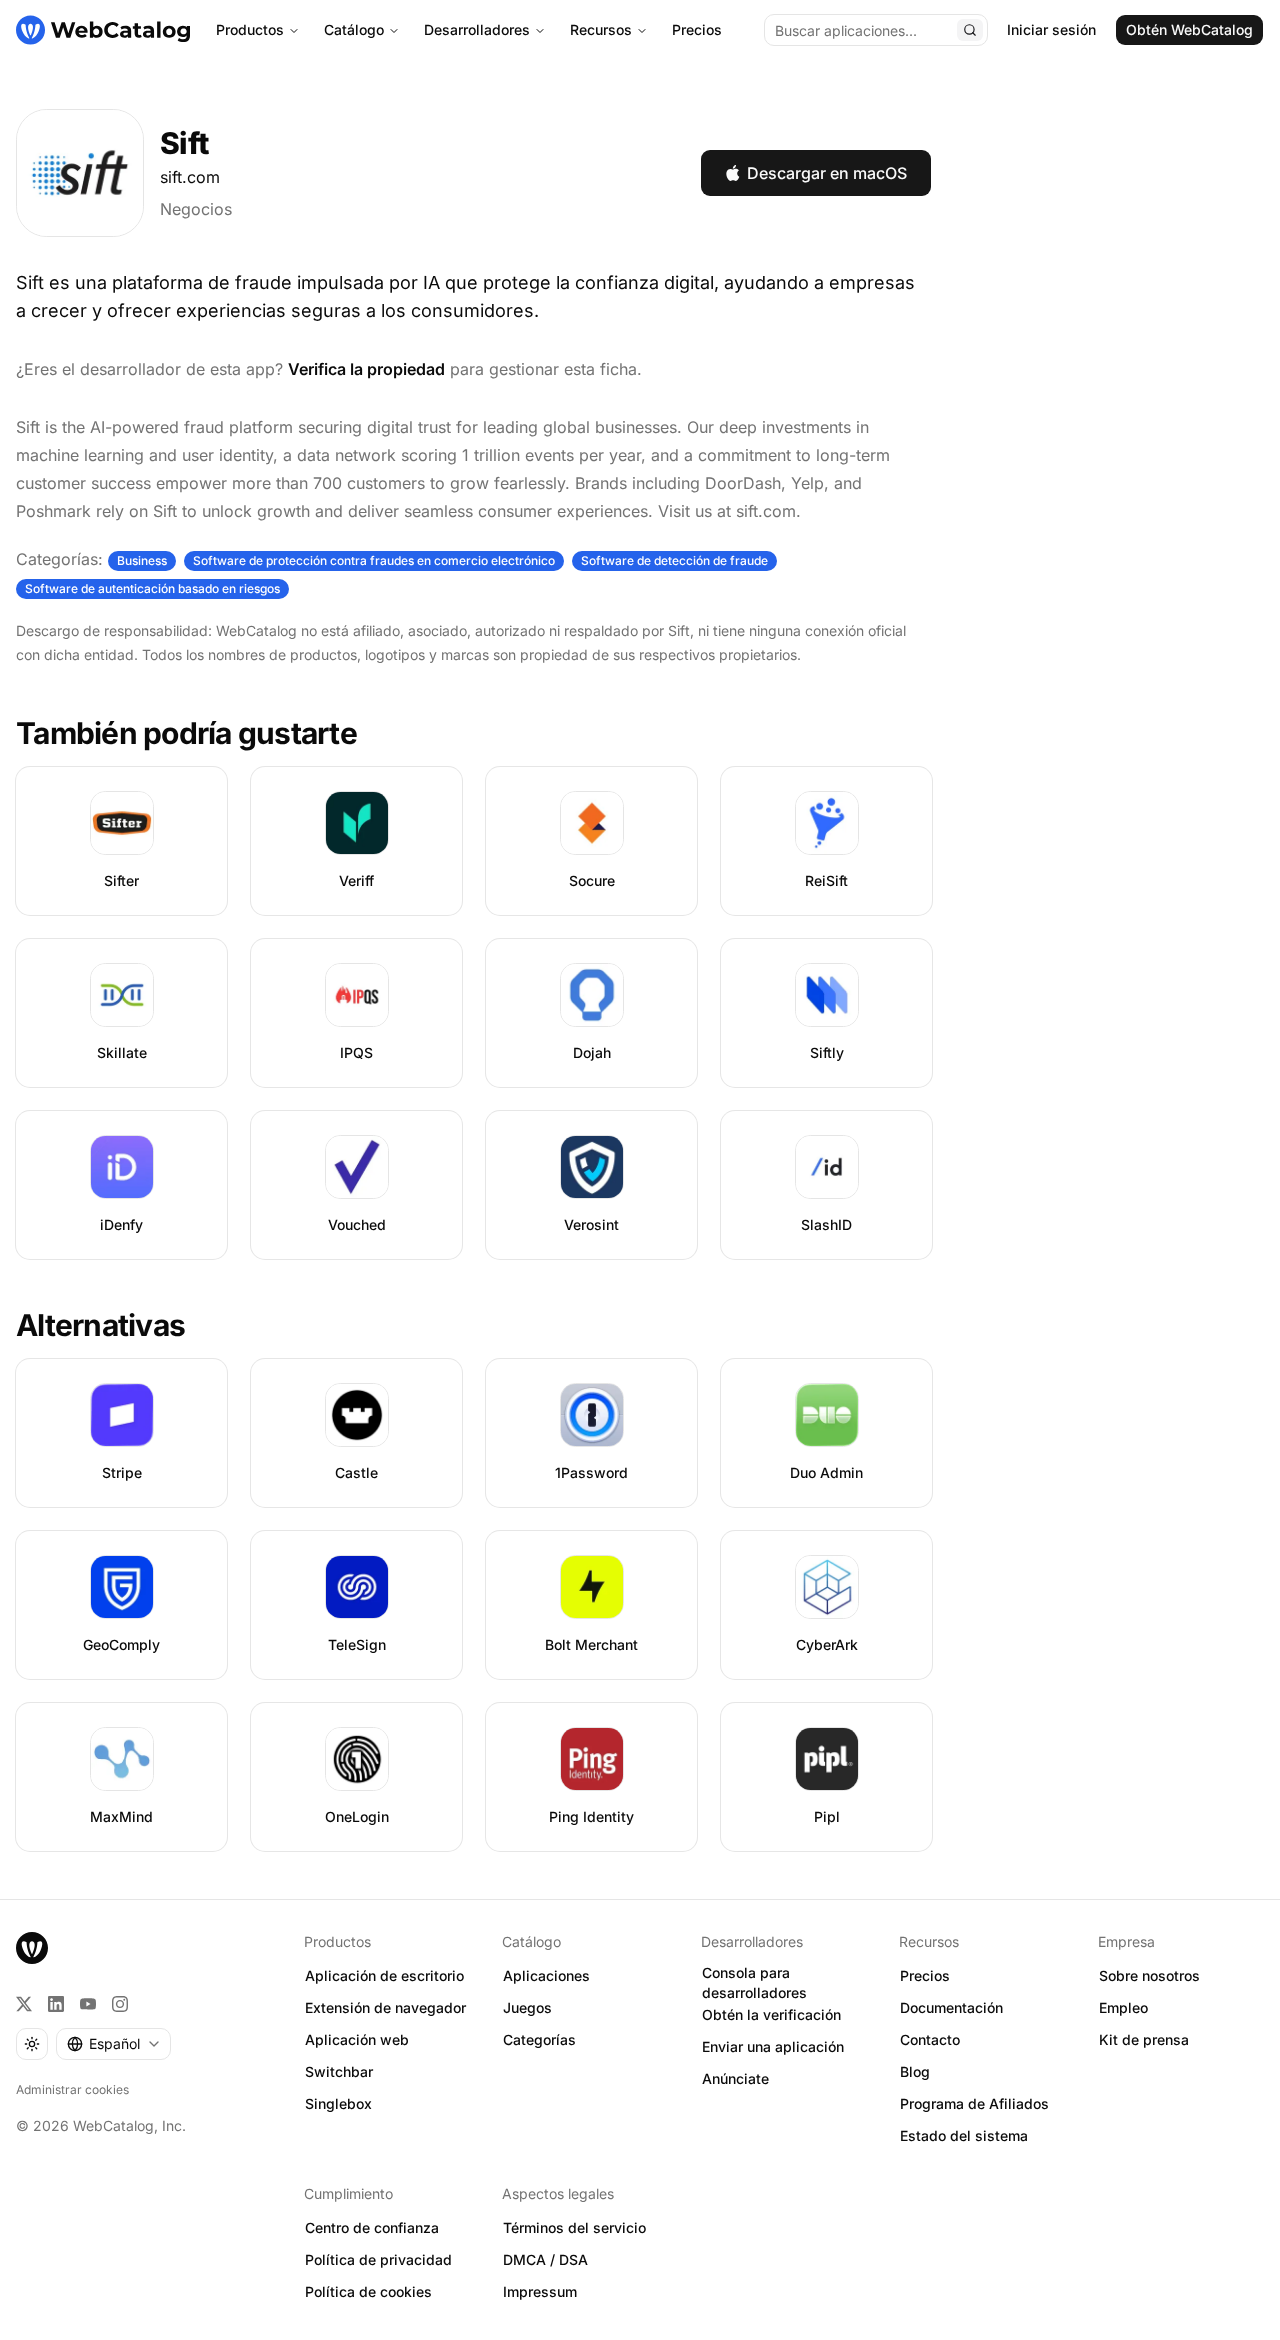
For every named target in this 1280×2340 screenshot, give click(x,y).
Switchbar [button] (339, 2071)
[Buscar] (970, 30)
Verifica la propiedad (366, 369)
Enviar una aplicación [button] (773, 2046)
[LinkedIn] (56, 2004)
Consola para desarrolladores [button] (754, 1983)
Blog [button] (915, 2071)
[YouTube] (88, 2004)
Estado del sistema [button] (964, 2135)
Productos (250, 29)
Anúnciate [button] (735, 2078)
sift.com (190, 177)
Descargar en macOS (827, 173)
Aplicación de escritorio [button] (384, 1975)
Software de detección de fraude (674, 560)
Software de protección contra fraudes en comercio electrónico (374, 560)
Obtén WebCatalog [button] (1189, 29)
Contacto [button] (930, 2039)
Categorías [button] (539, 2039)
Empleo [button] (1123, 2007)
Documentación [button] (951, 2007)
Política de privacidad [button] (378, 2259)
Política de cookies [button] (368, 2291)
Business (142, 560)
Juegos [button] (527, 2007)
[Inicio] (103, 30)
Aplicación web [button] (357, 2039)
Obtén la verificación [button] (771, 2014)
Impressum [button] (540, 2291)
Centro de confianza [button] (372, 2227)
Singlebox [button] (338, 2103)
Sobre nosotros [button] (1149, 1975)
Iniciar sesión (1051, 29)
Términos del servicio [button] (574, 2227)
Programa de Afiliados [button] (974, 2103)
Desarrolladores (477, 29)
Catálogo (354, 29)
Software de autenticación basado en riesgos (152, 588)
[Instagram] (120, 2004)
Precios (697, 29)
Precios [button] (925, 1975)
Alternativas (100, 1325)
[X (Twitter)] (24, 2004)
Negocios (196, 209)
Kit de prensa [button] (1144, 2039)
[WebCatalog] (32, 1948)
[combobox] (113, 2044)
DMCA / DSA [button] (545, 2259)
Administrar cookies (72, 2089)
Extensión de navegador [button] (385, 2007)
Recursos (601, 29)
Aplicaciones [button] (546, 1975)
